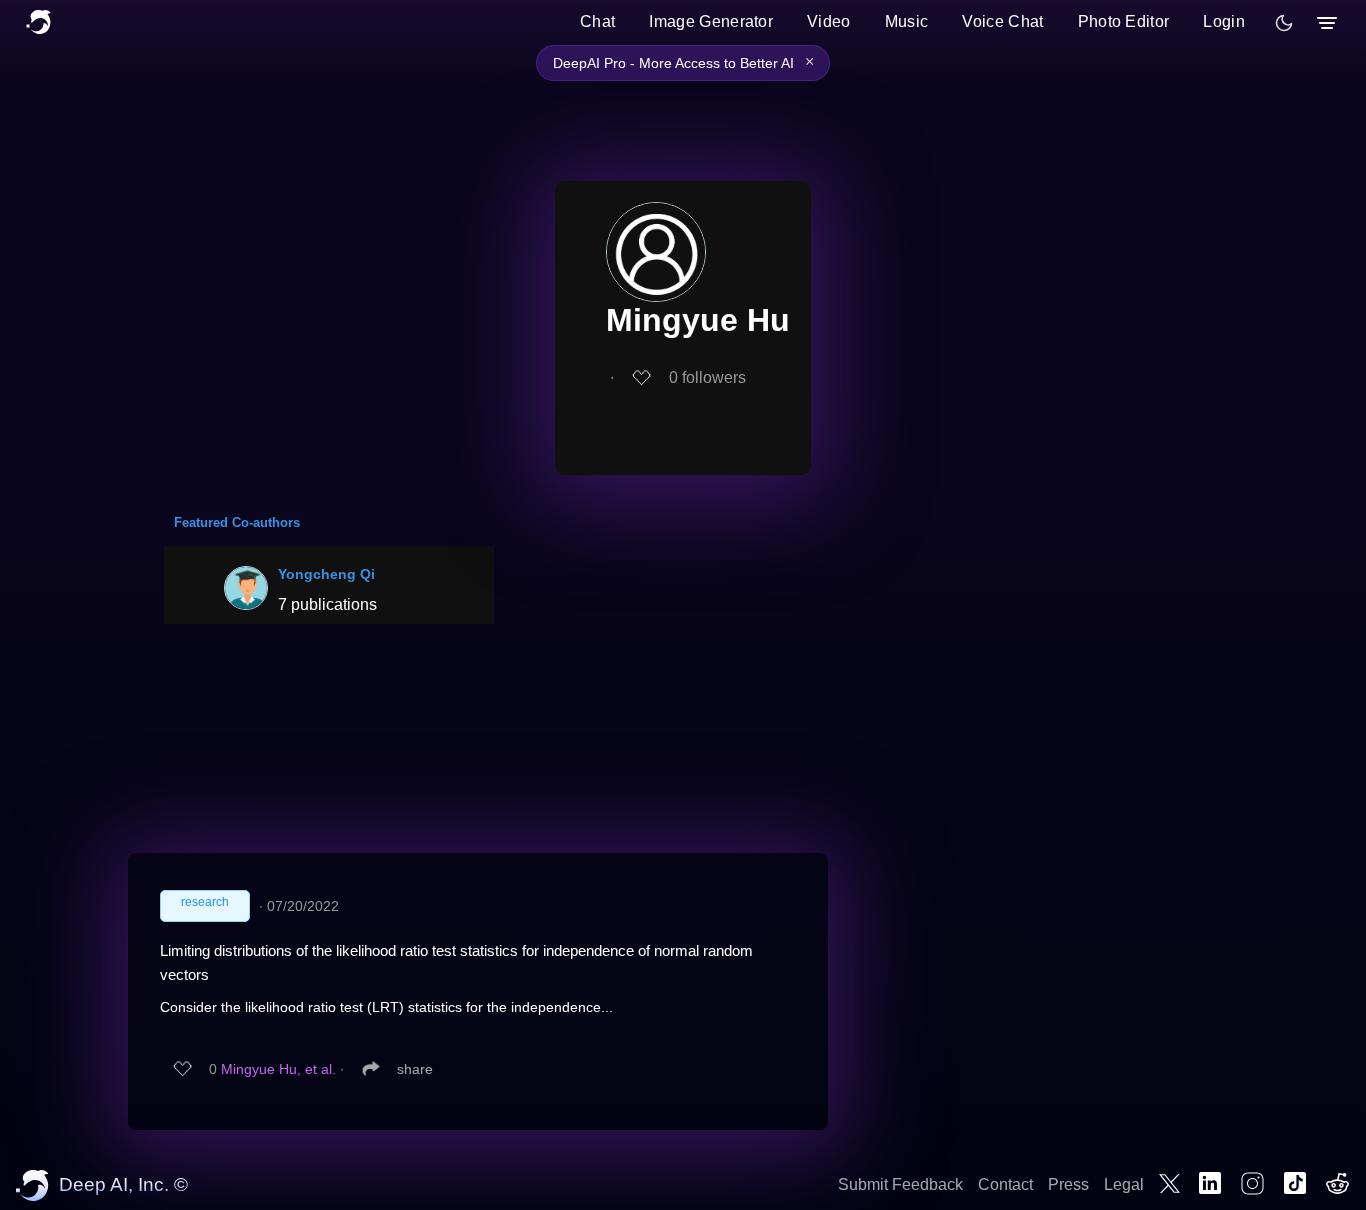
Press (1068, 1184)
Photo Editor (1124, 21)
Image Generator (711, 21)
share (415, 1069)
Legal (1124, 1184)
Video (829, 21)
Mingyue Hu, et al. (278, 1069)
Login (1224, 21)
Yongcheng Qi (326, 574)
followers (707, 377)
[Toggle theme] (1284, 23)
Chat (597, 21)
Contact (1005, 1184)
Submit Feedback (900, 1184)
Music (907, 21)
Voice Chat (1002, 21)
